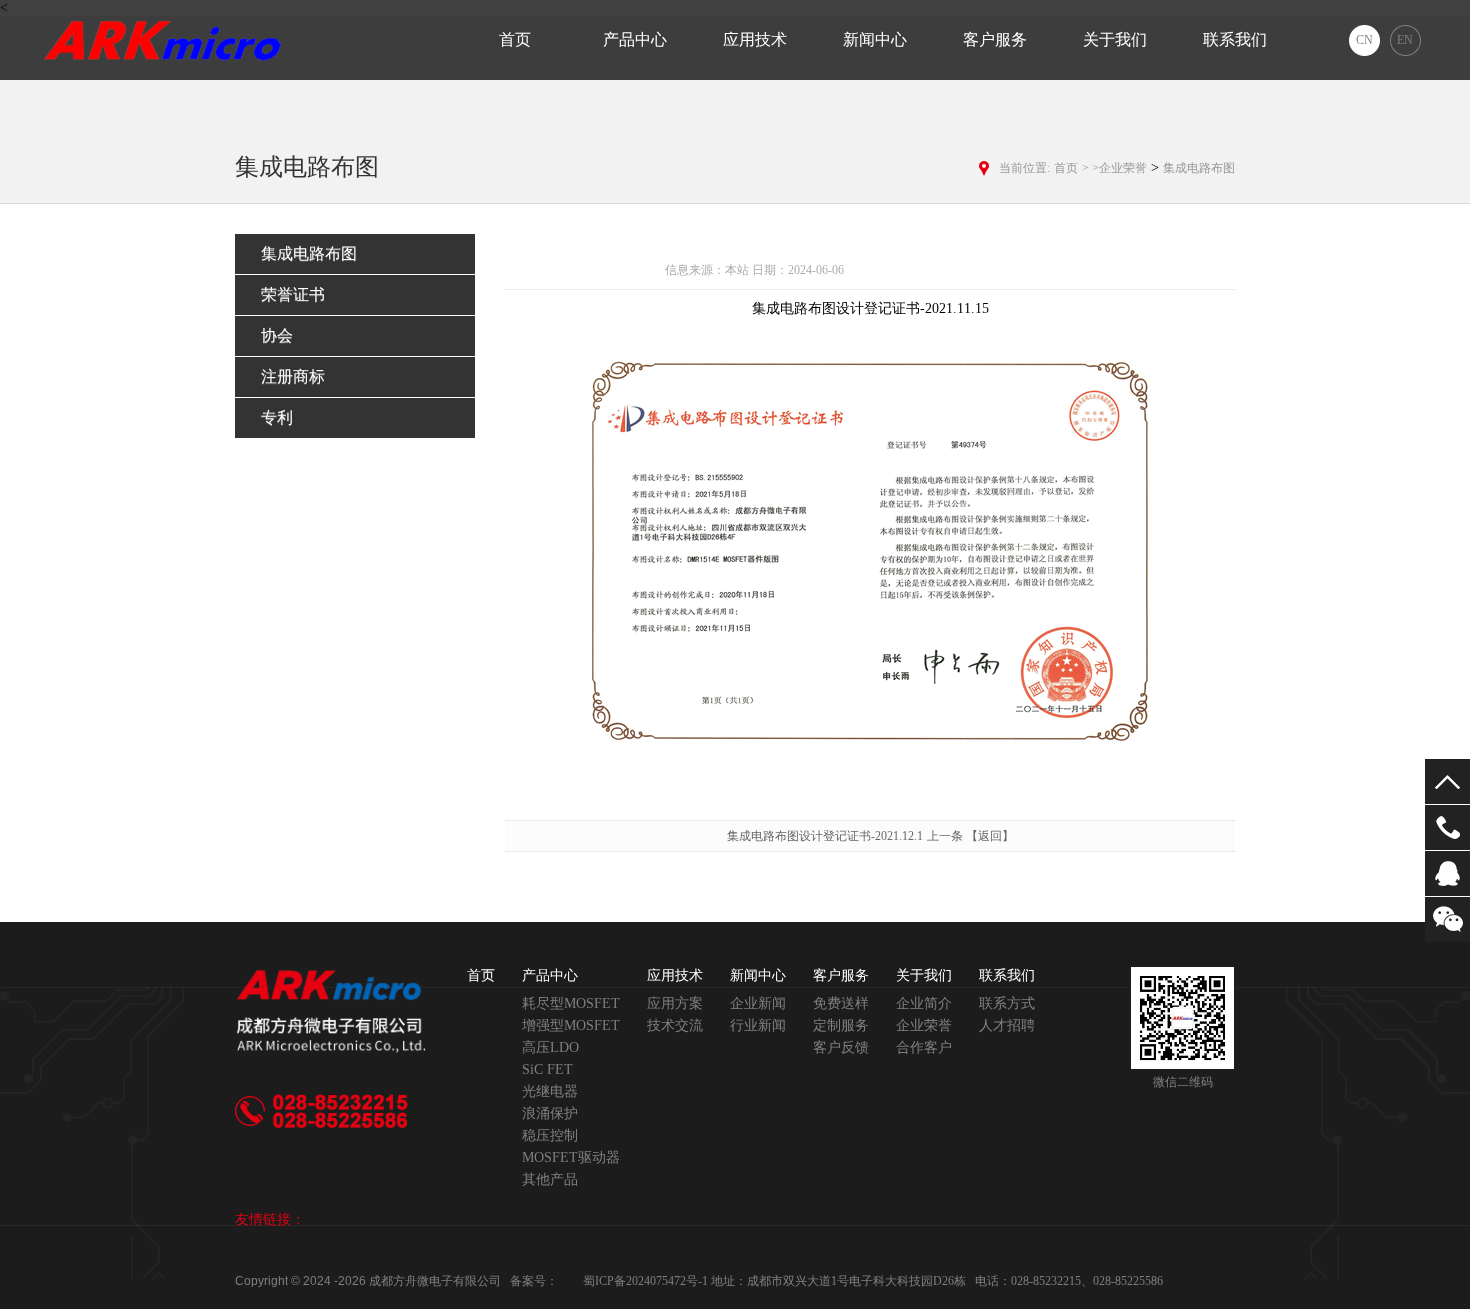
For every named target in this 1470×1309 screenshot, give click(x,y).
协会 (277, 335)
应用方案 (675, 1003)
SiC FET (547, 1069)
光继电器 (550, 1091)
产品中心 (635, 39)
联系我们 (1235, 39)
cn (1364, 40)
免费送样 (841, 1003)
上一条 (946, 836)
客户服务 (995, 39)
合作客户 (924, 1047)
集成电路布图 (1199, 168)
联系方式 (1007, 1003)
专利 (277, 417)
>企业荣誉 (1119, 168)
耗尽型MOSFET (571, 1003)
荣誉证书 (293, 294)
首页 (515, 39)
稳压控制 (550, 1135)
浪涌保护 (550, 1113)
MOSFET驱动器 (571, 1157)
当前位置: (1024, 168)
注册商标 (293, 376)
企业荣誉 (924, 1025)
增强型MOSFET (571, 1025)
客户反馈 (841, 1047)
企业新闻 (758, 1003)
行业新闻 (758, 1025)
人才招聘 (1007, 1025)
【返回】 (990, 836)
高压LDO (550, 1047)
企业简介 (924, 1003)
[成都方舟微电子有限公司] (164, 38)
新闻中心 (875, 39)
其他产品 (550, 1179)
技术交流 (675, 1025)
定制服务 (841, 1025)
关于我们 (1115, 39)
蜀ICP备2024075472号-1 (645, 1281)
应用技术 (755, 39)
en (1405, 40)
